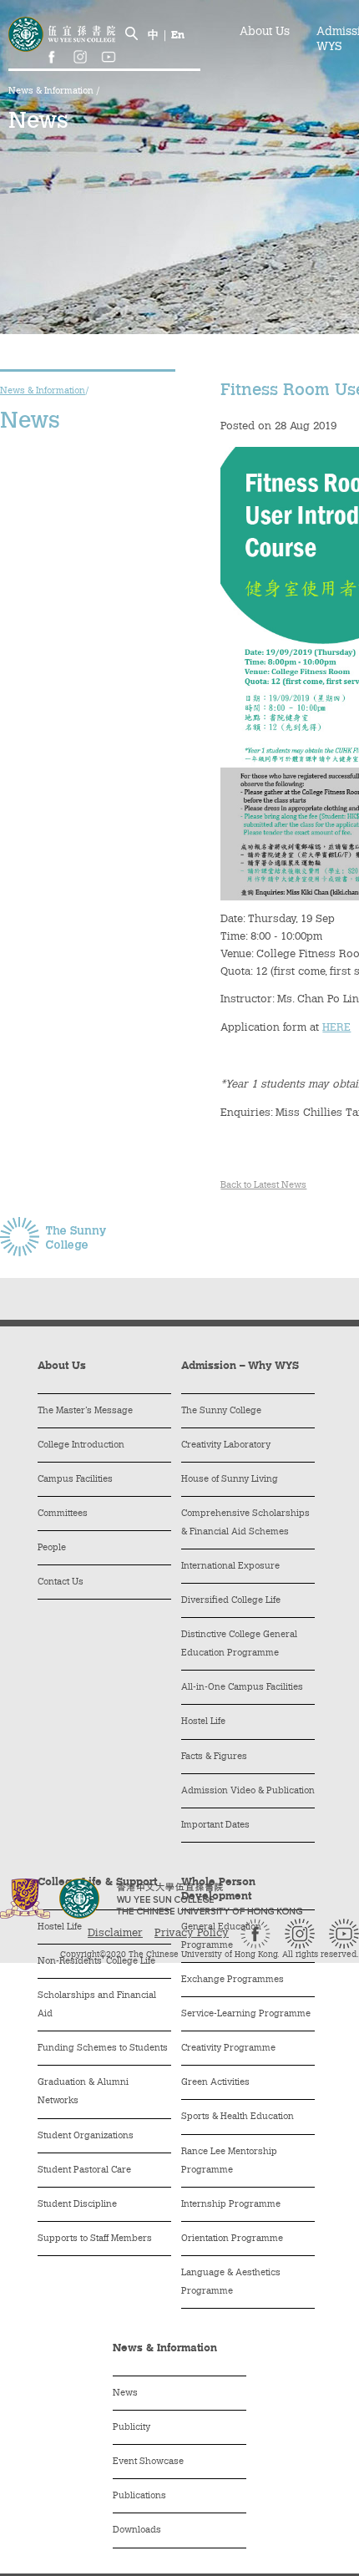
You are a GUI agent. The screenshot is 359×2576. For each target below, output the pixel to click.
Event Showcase (148, 2462)
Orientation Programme (232, 2239)
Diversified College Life (231, 1601)
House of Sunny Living (230, 1480)
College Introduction (81, 1445)
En (178, 35)
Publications (139, 2496)
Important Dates (215, 1826)
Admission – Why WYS (240, 1366)
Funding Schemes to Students (103, 2049)
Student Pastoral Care (84, 2170)
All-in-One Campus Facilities (242, 1688)
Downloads (137, 2530)
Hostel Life (203, 1722)
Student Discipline (77, 2205)
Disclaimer (115, 1933)
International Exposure (230, 1567)
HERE (336, 1028)
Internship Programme (231, 2205)
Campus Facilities (75, 1480)
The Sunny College (221, 1411)
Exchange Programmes (233, 1980)
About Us (265, 33)
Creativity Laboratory (226, 1445)
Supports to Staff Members (95, 2239)
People (52, 1548)
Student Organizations (86, 2136)
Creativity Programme (228, 2049)
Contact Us (61, 1582)
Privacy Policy (192, 1933)
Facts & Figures (214, 1757)
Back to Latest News (263, 1186)
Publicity (131, 2428)
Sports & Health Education (238, 2117)
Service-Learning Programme (246, 2014)
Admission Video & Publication (248, 1791)
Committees (63, 1514)
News (125, 2393)
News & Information (52, 91)
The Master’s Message (85, 1411)
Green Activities (215, 2083)
